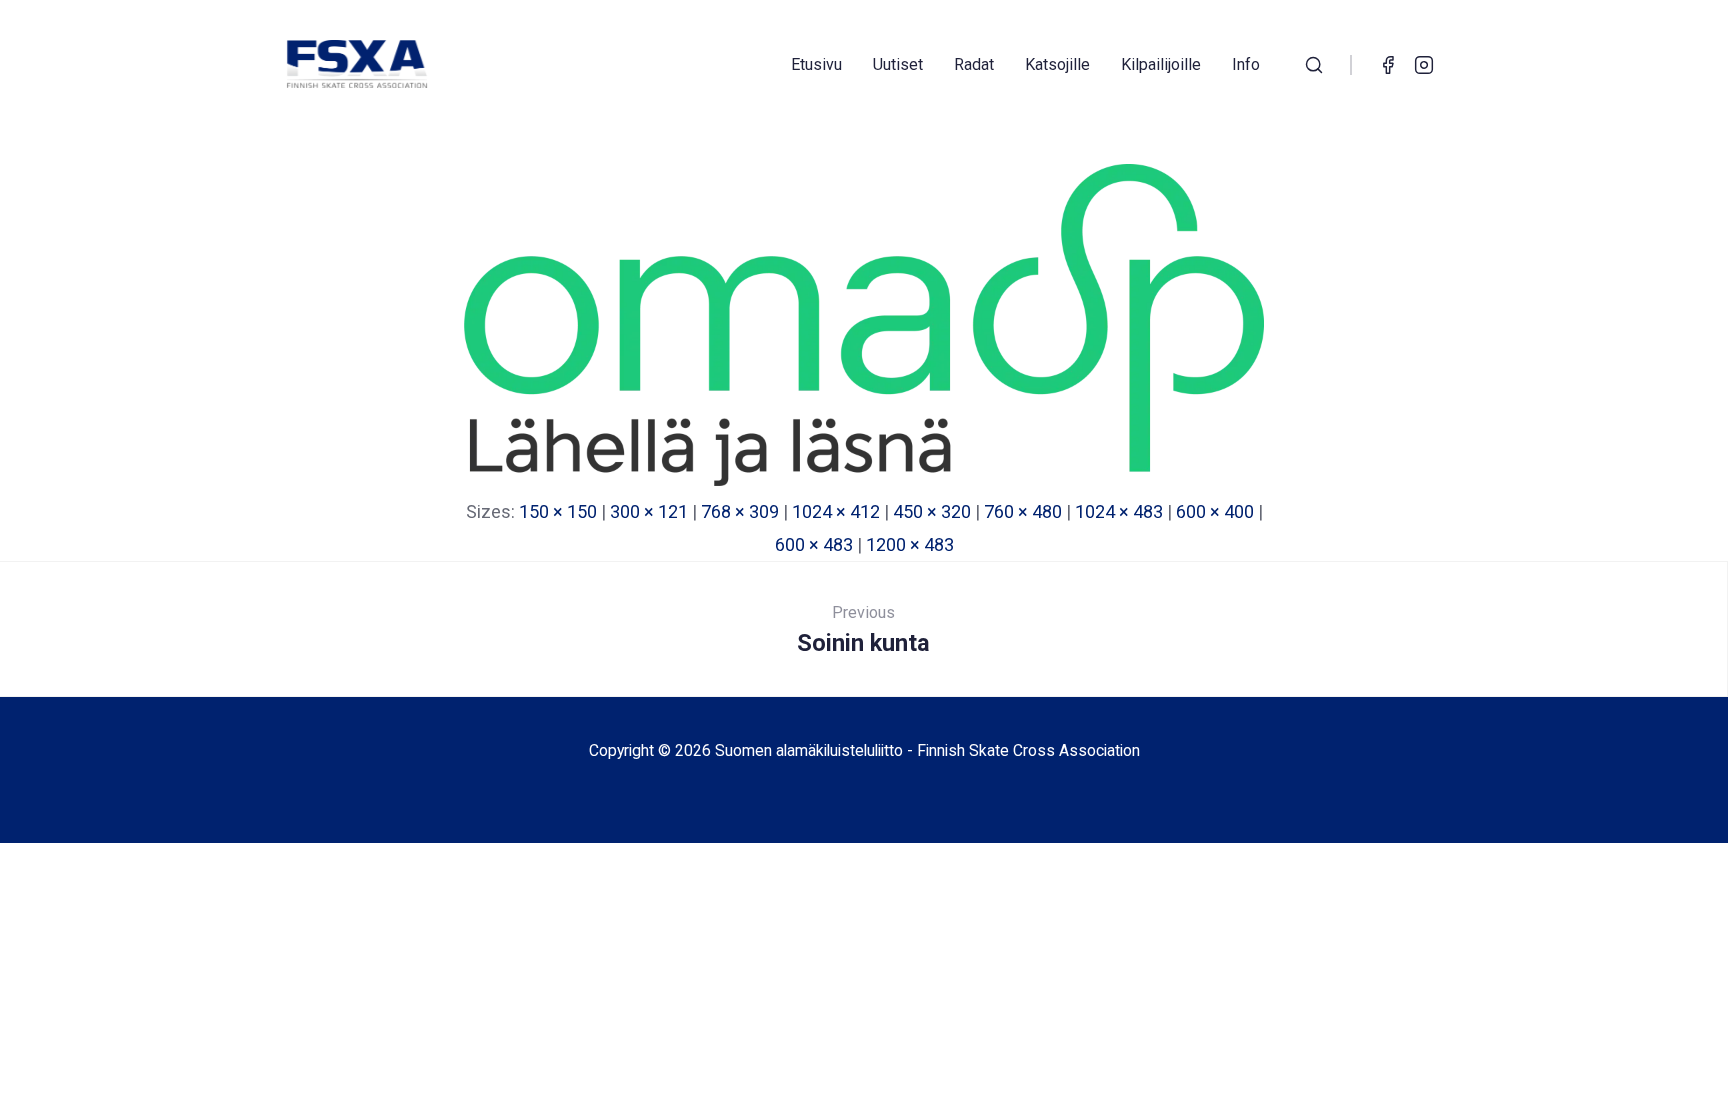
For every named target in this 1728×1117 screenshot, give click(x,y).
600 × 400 (1215, 511)
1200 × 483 (910, 544)
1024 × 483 (1119, 511)
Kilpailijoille (1161, 64)
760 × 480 (1023, 511)
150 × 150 (558, 511)
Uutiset (898, 64)
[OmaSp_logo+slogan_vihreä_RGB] (864, 479)
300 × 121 (649, 511)
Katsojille (1057, 64)
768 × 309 (740, 511)
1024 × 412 (836, 511)
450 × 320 (932, 511)
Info (1246, 64)
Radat (974, 64)
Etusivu (816, 64)
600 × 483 (814, 544)
